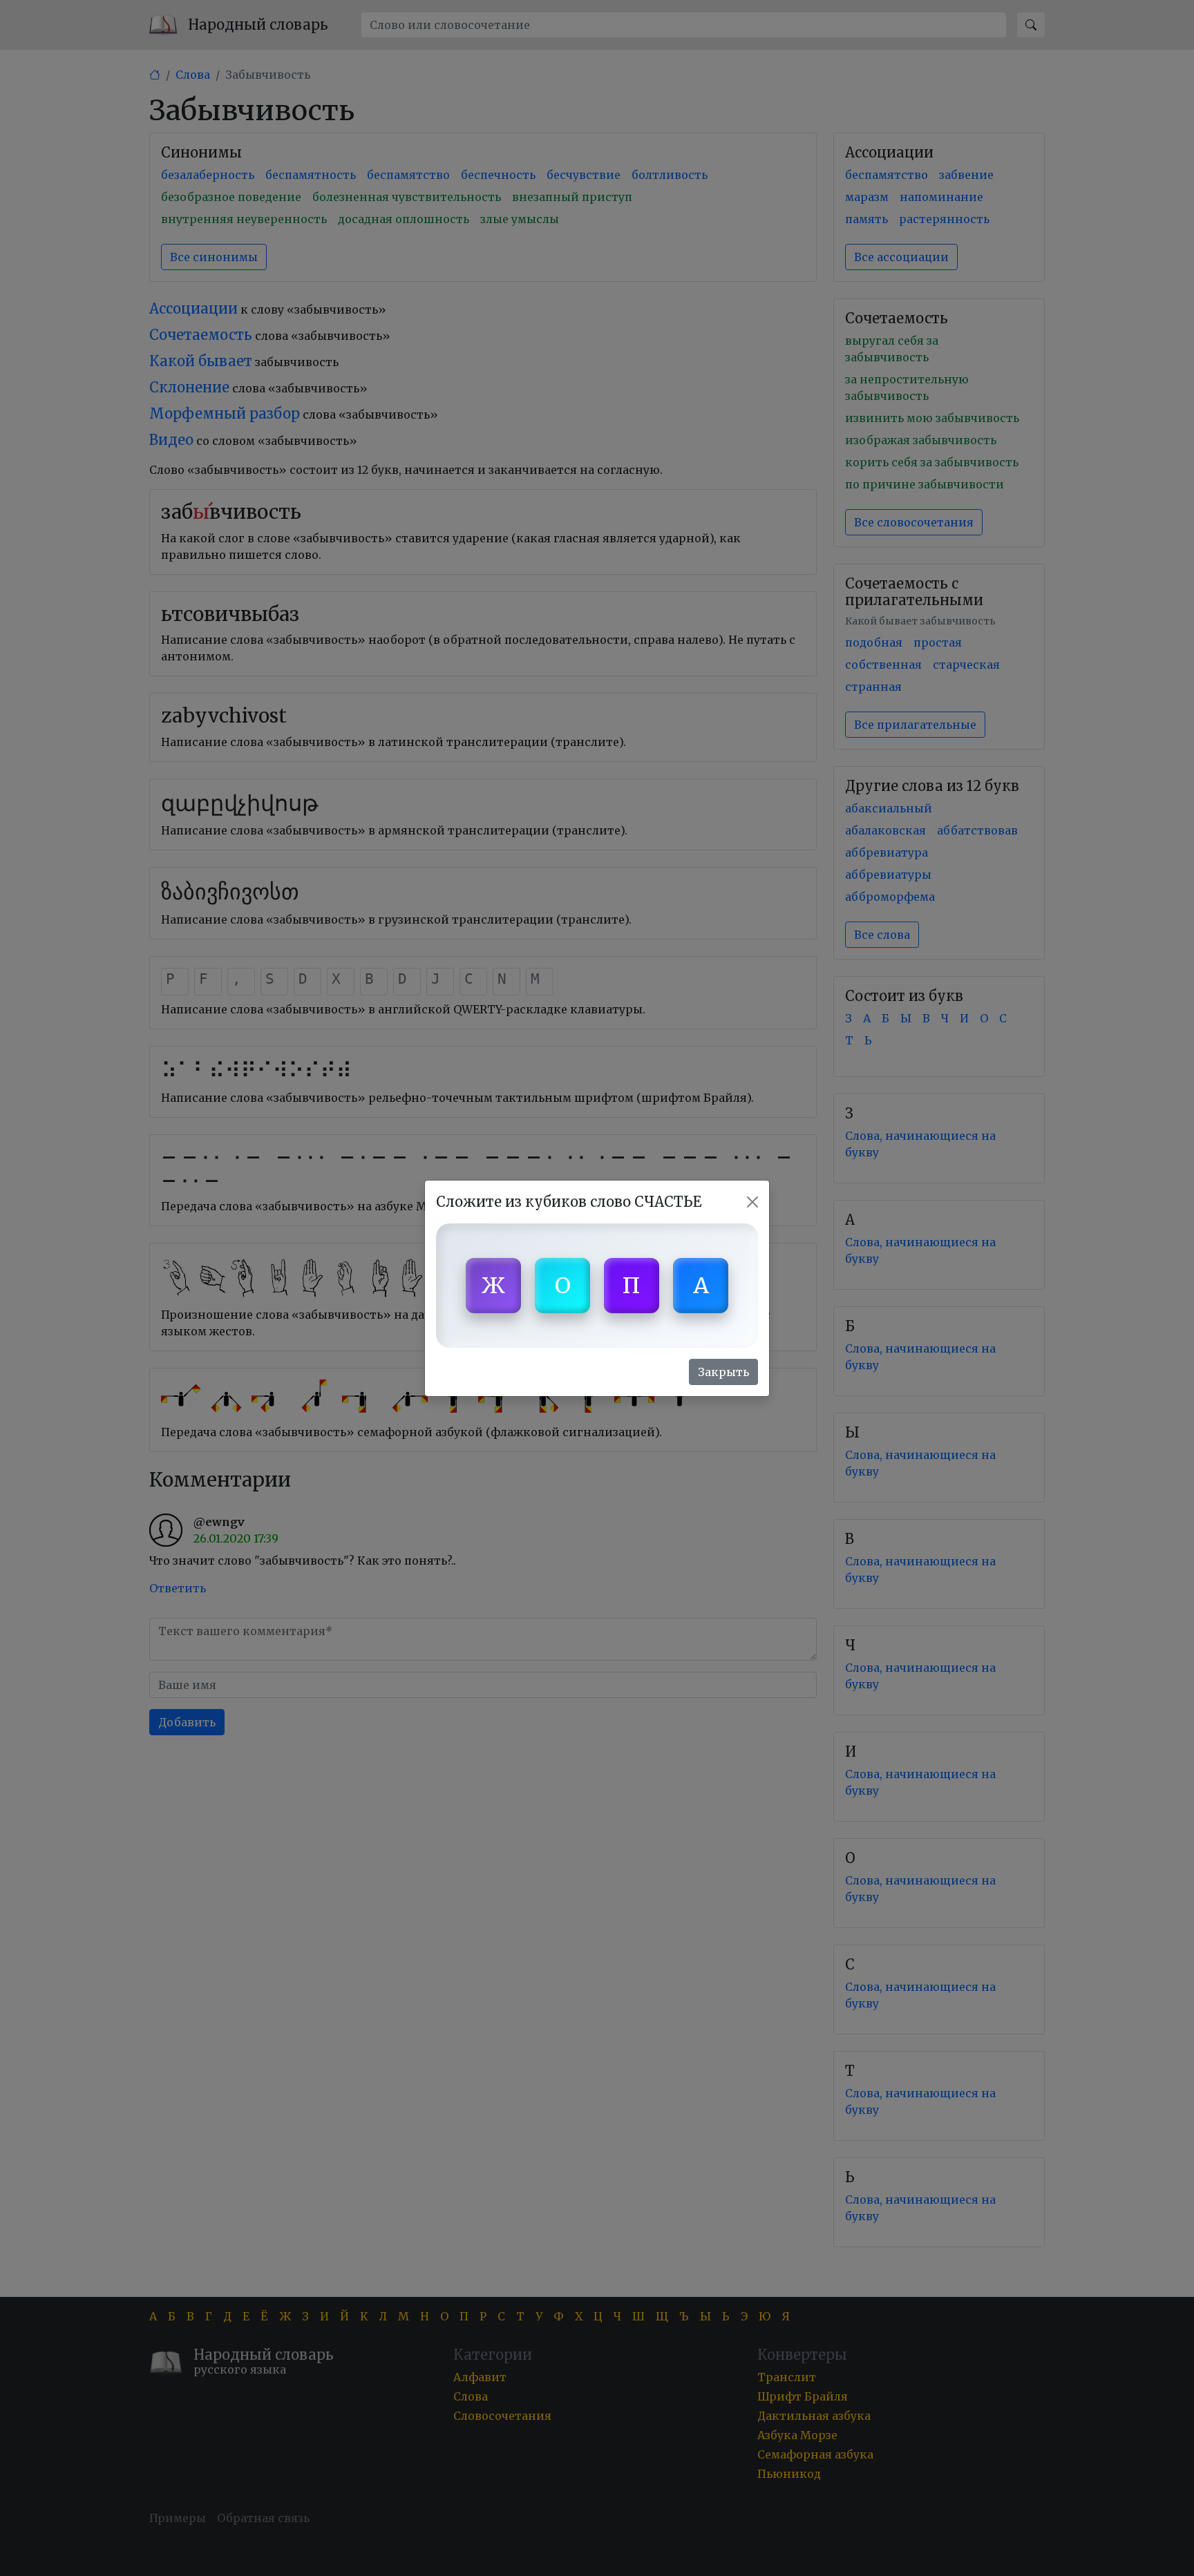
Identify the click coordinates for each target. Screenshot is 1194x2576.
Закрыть (723, 1372)
